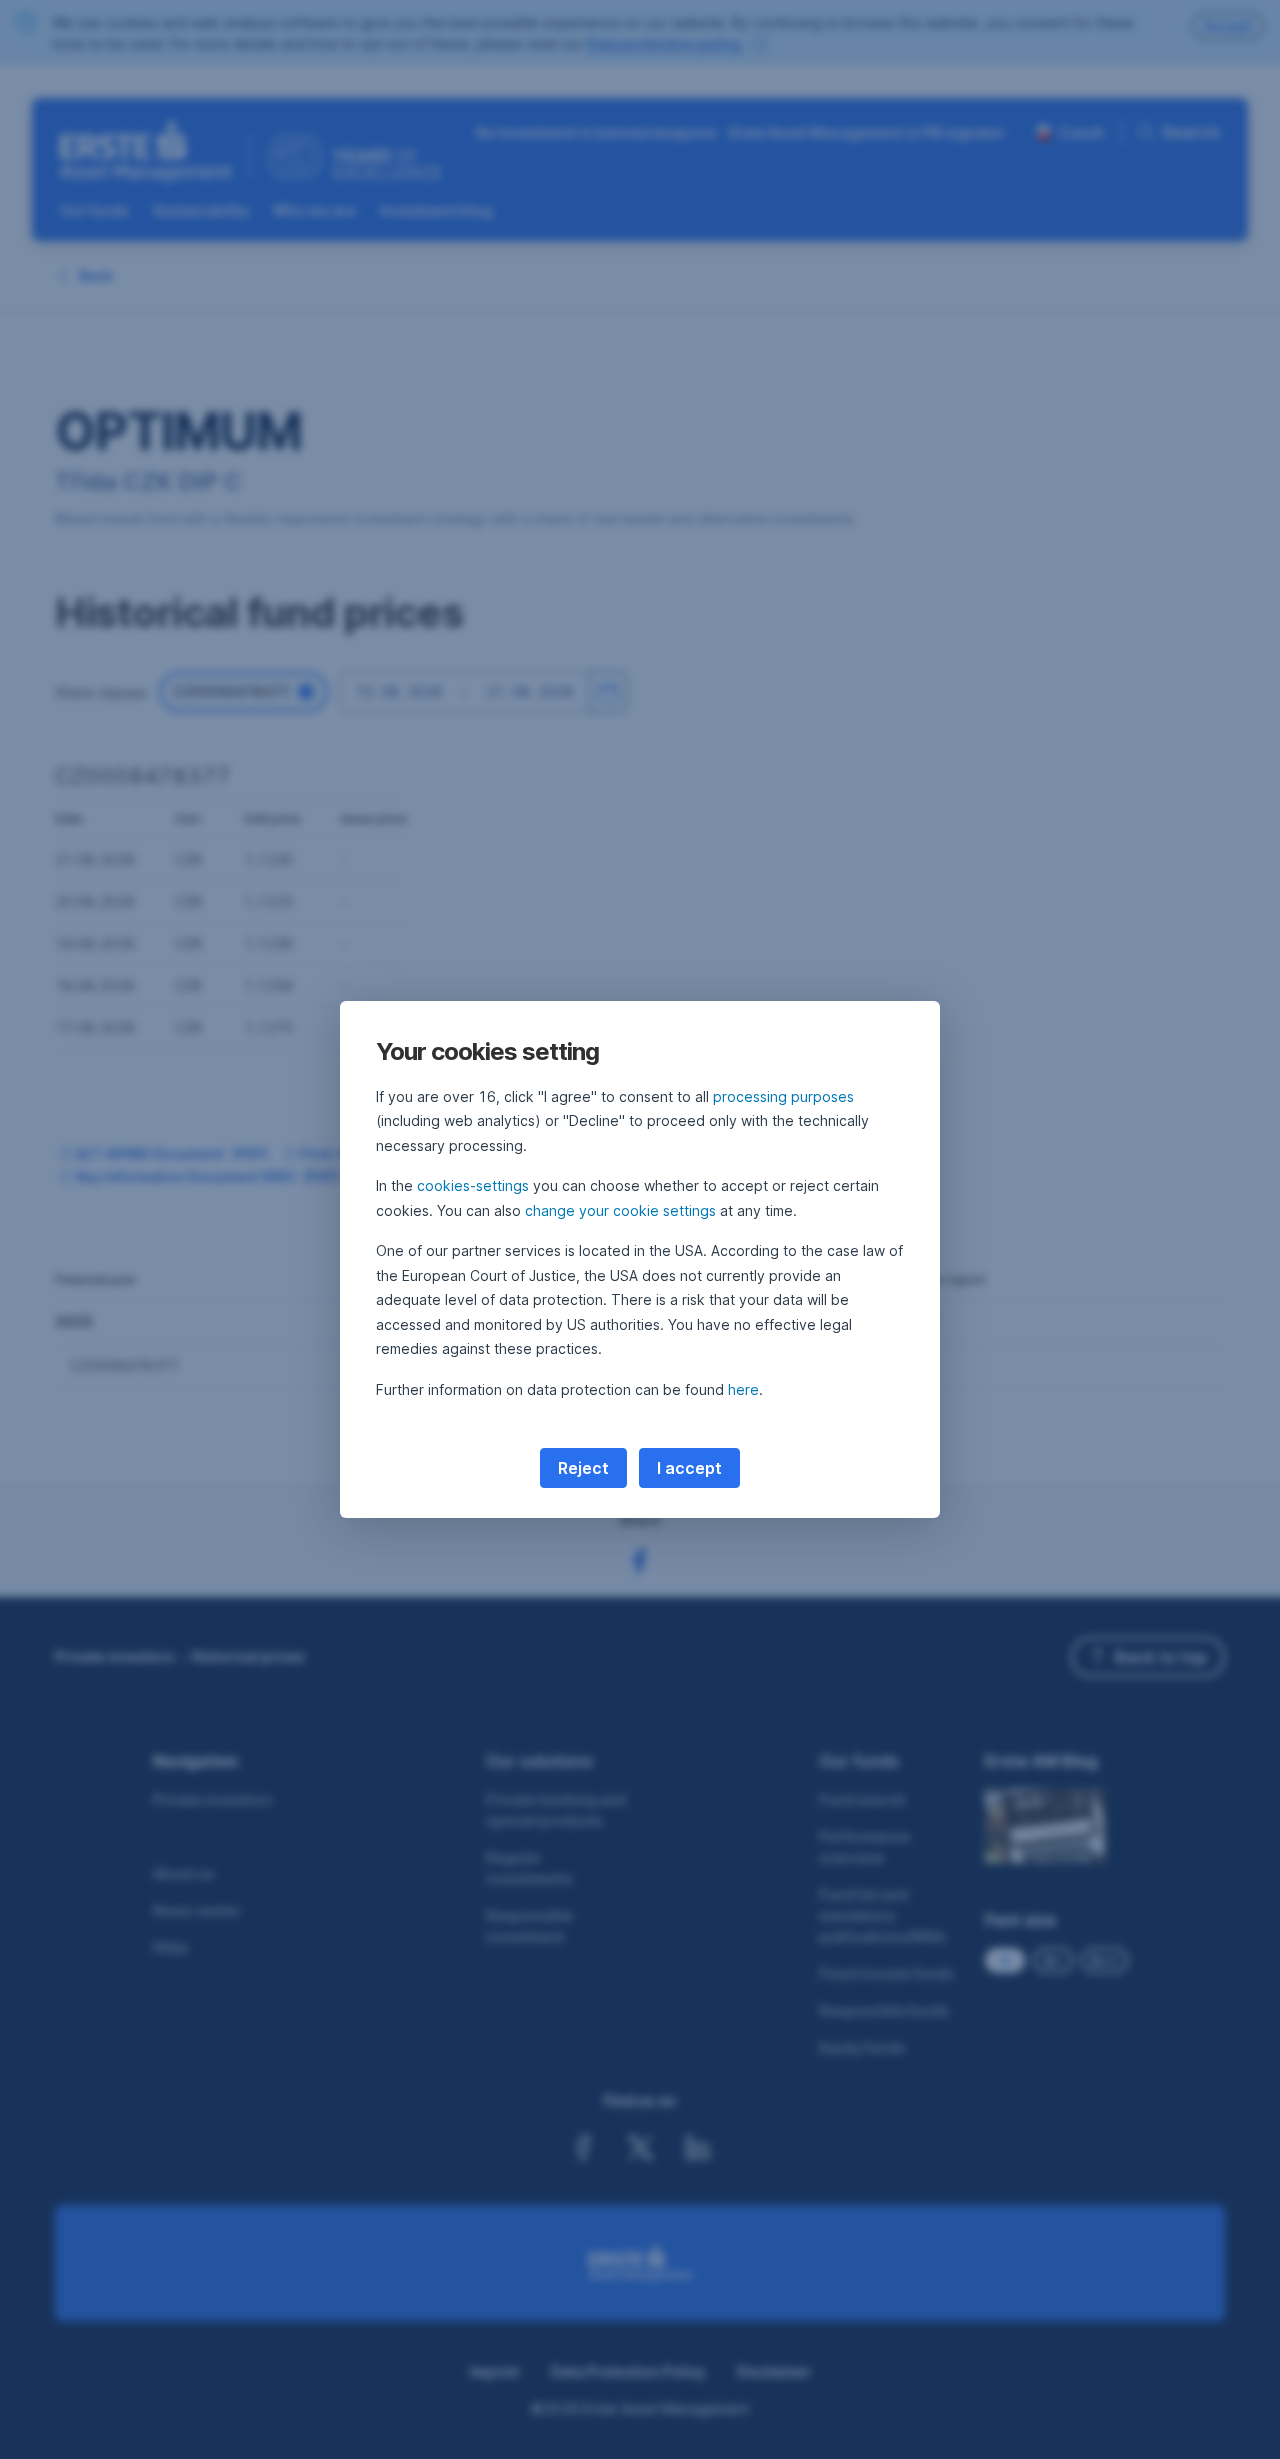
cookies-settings (473, 1185)
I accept (689, 1468)
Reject (583, 1468)
